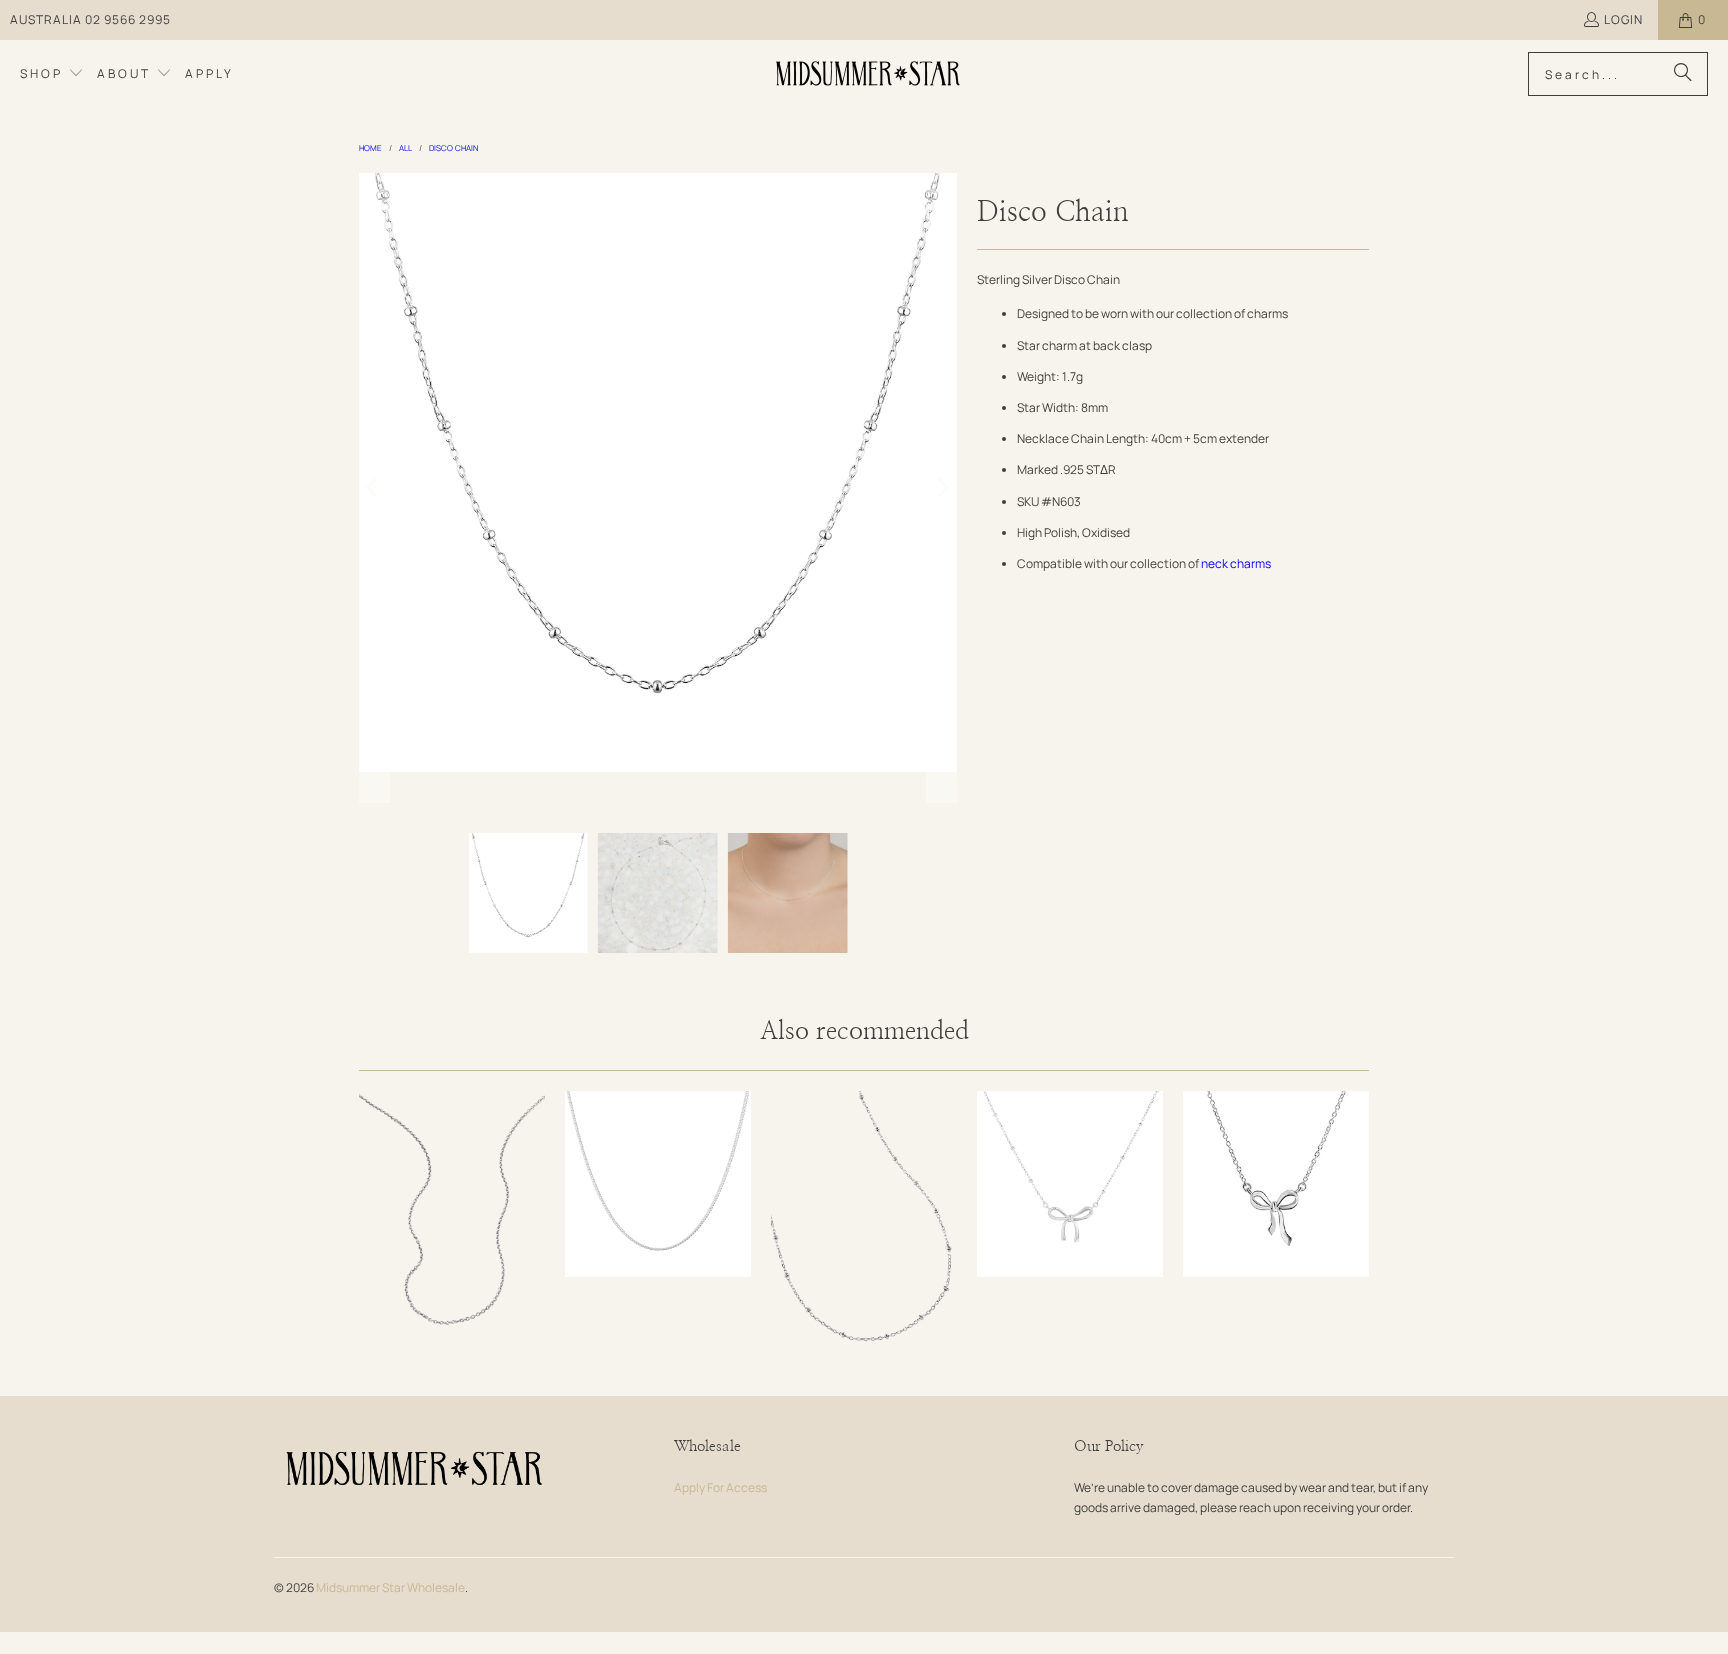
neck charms (1236, 563)
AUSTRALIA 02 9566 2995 (90, 19)
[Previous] (374, 488)
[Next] (942, 488)
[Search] (1683, 74)
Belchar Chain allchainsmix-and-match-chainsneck (452, 1230)
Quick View (452, 1285)
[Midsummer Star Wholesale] (869, 74)
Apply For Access (720, 1487)
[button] (52, 74)
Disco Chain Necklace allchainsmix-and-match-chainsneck (864, 1230)
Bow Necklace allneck (1276, 1184)
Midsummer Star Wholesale (390, 1587)
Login (1623, 19)
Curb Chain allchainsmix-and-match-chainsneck (658, 1184)
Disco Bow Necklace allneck (1070, 1184)
